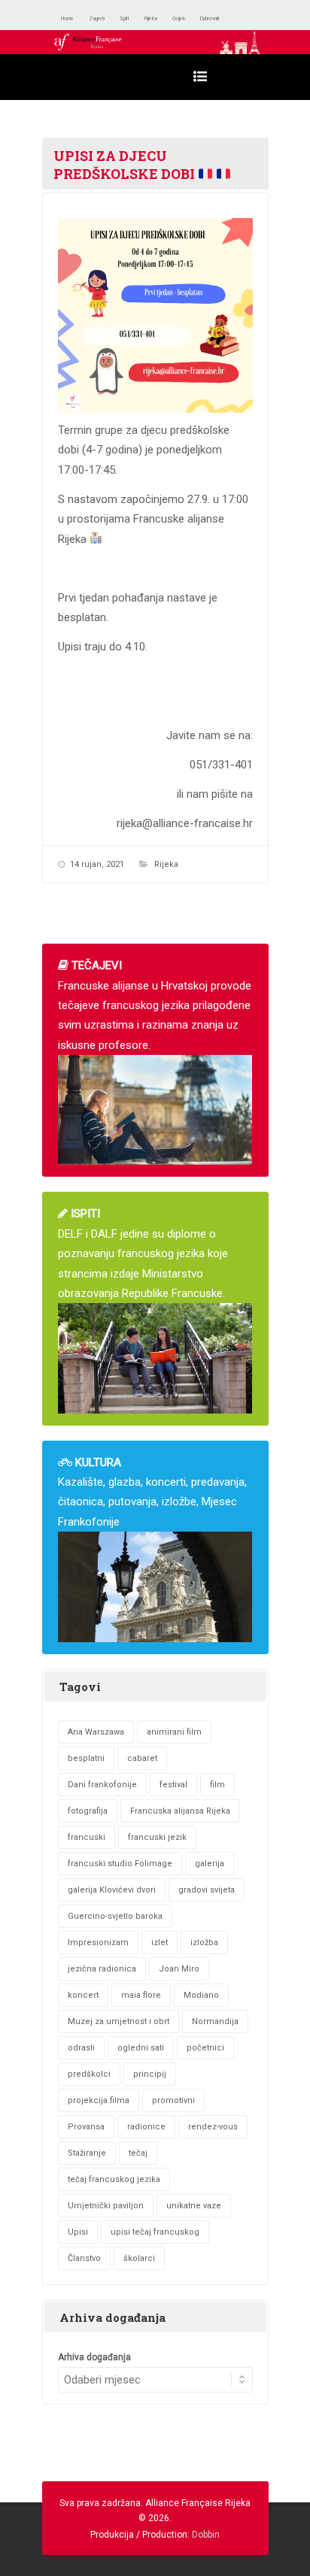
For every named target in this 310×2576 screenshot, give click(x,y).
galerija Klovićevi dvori (112, 1890)
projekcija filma (99, 2100)
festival (173, 1785)
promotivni (173, 2100)
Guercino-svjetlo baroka (115, 1916)
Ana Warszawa (96, 1732)
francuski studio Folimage (120, 1864)
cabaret (142, 1758)
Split (153, 18)
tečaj (138, 2153)
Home (73, 18)
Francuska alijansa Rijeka (180, 1811)
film (217, 1785)
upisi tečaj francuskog (155, 2232)
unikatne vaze (194, 2206)
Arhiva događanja (94, 2357)
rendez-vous (213, 2127)
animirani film (174, 1732)
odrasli (81, 2048)
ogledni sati (141, 2048)
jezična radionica (102, 1969)
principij (150, 2074)
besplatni (86, 1758)
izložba (204, 1943)
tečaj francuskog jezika (114, 2179)
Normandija (215, 2021)
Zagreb (115, 18)
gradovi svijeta (207, 1890)
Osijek (228, 18)
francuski (87, 1837)
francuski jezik (157, 1837)
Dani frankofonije (102, 1785)
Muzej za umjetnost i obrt (119, 2021)
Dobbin (206, 2535)
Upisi (78, 2232)
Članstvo (84, 2258)
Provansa (86, 2127)
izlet (160, 1943)
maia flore (141, 1995)
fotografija (88, 1811)
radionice (146, 2127)
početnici (205, 2048)
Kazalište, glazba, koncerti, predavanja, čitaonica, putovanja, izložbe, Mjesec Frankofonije (152, 1492)
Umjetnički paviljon (106, 2206)
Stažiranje (87, 2153)
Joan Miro (179, 1969)
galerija (210, 1864)
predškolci (89, 2074)
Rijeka (189, 18)
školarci (139, 2258)
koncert (83, 1995)
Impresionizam (98, 1943)
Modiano (201, 1995)
